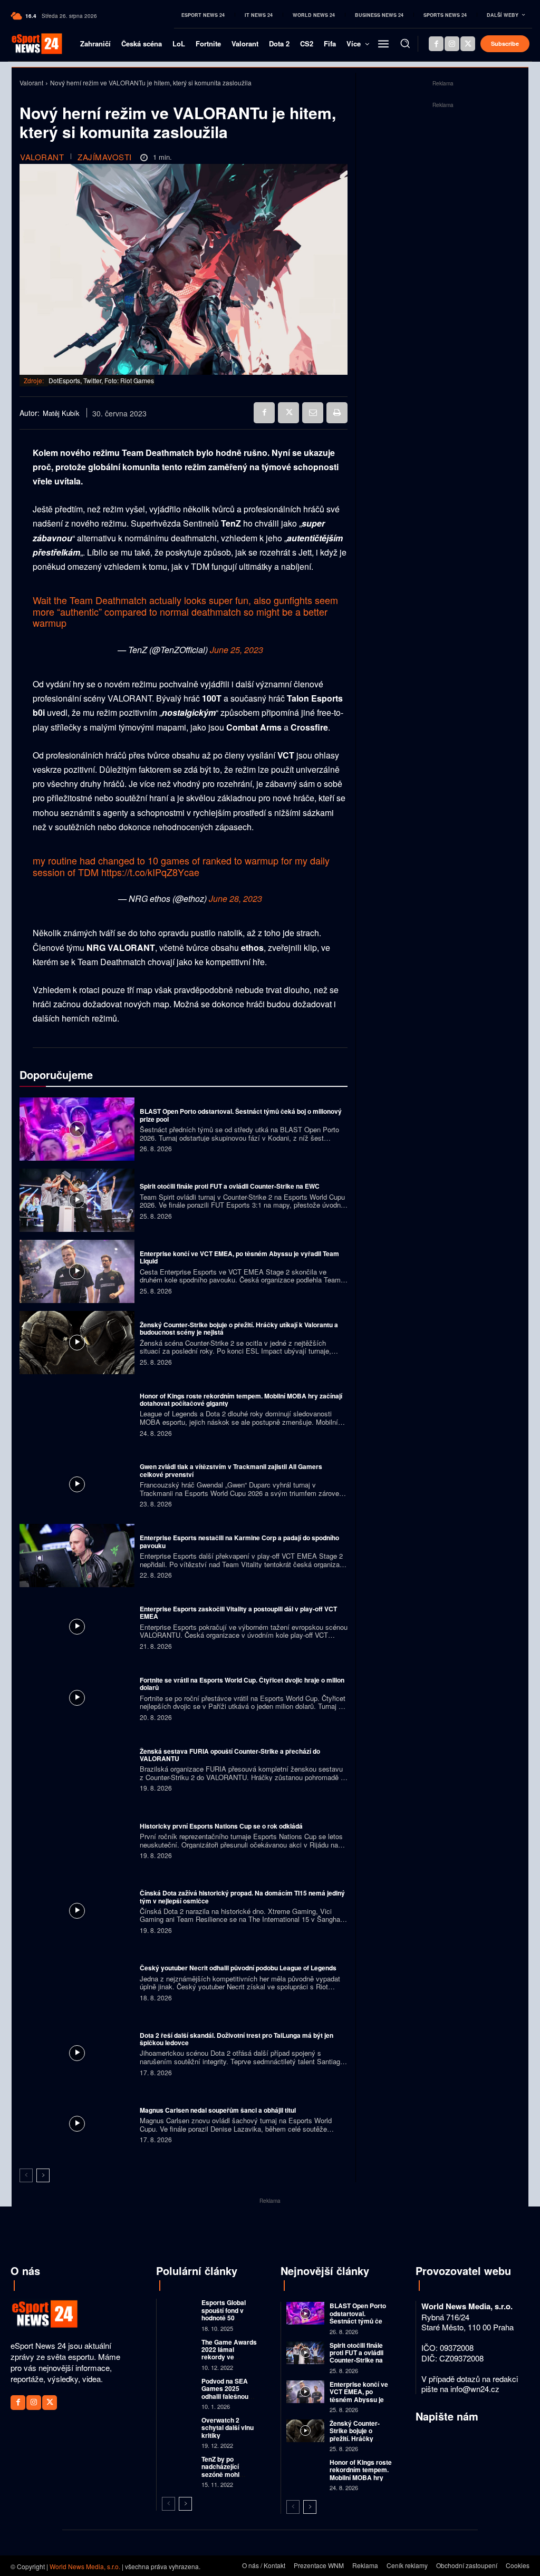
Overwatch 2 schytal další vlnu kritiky (228, 2428)
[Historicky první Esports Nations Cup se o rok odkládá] (77, 1840)
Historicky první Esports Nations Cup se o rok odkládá (221, 1826)
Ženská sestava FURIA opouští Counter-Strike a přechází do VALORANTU (230, 1755)
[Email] (313, 413)
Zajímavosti (105, 157)
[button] (405, 43)
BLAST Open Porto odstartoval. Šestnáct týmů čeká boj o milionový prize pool (241, 1115)
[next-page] (43, 2175)
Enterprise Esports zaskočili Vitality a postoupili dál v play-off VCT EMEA (238, 1612)
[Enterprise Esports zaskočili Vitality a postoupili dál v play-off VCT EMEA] (77, 1627)
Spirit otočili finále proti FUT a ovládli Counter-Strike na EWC (230, 1186)
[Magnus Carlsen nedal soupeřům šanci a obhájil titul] (77, 2124)
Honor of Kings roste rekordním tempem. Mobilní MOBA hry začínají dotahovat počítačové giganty (241, 1399)
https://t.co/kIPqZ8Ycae (150, 872)
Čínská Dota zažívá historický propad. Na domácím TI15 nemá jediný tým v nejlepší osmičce (242, 1897)
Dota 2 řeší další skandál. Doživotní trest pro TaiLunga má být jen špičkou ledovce (237, 2039)
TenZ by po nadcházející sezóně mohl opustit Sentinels (226, 2470)
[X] (468, 44)
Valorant (31, 82)
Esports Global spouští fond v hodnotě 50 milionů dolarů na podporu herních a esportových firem (229, 2321)
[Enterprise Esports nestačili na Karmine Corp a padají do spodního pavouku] (77, 1556)
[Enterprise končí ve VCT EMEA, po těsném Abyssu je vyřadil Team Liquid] (77, 1271)
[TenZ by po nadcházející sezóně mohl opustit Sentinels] (179, 2466)
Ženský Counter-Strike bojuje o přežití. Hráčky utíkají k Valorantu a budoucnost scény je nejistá (239, 1328)
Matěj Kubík (61, 413)
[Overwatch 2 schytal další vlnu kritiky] (179, 2427)
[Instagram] (452, 44)
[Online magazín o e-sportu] (29, 44)
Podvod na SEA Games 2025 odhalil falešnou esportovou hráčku (225, 2396)
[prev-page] (26, 2175)
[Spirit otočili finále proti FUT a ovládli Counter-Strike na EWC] (77, 1200)
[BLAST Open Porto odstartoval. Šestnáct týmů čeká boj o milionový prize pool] (77, 1129)
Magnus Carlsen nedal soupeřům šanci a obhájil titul (218, 2110)
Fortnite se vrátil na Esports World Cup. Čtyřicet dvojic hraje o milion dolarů (242, 1684)
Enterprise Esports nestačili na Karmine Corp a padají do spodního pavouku (239, 1541)
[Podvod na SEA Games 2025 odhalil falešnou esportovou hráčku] (179, 2388)
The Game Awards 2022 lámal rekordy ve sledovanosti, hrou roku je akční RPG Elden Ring (229, 2361)
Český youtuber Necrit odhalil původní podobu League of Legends (238, 1968)
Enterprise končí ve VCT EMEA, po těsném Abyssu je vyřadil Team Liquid (239, 1257)
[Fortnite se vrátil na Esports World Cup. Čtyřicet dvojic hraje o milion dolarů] (77, 1698)
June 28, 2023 (235, 898)
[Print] (337, 413)
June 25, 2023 (237, 650)
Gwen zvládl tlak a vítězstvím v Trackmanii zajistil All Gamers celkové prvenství (231, 1470)
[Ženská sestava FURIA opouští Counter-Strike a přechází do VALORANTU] (77, 1769)
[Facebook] (436, 44)
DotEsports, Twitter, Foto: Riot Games (101, 380)
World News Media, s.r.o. (85, 2566)
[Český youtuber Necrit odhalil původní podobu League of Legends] (77, 1982)
